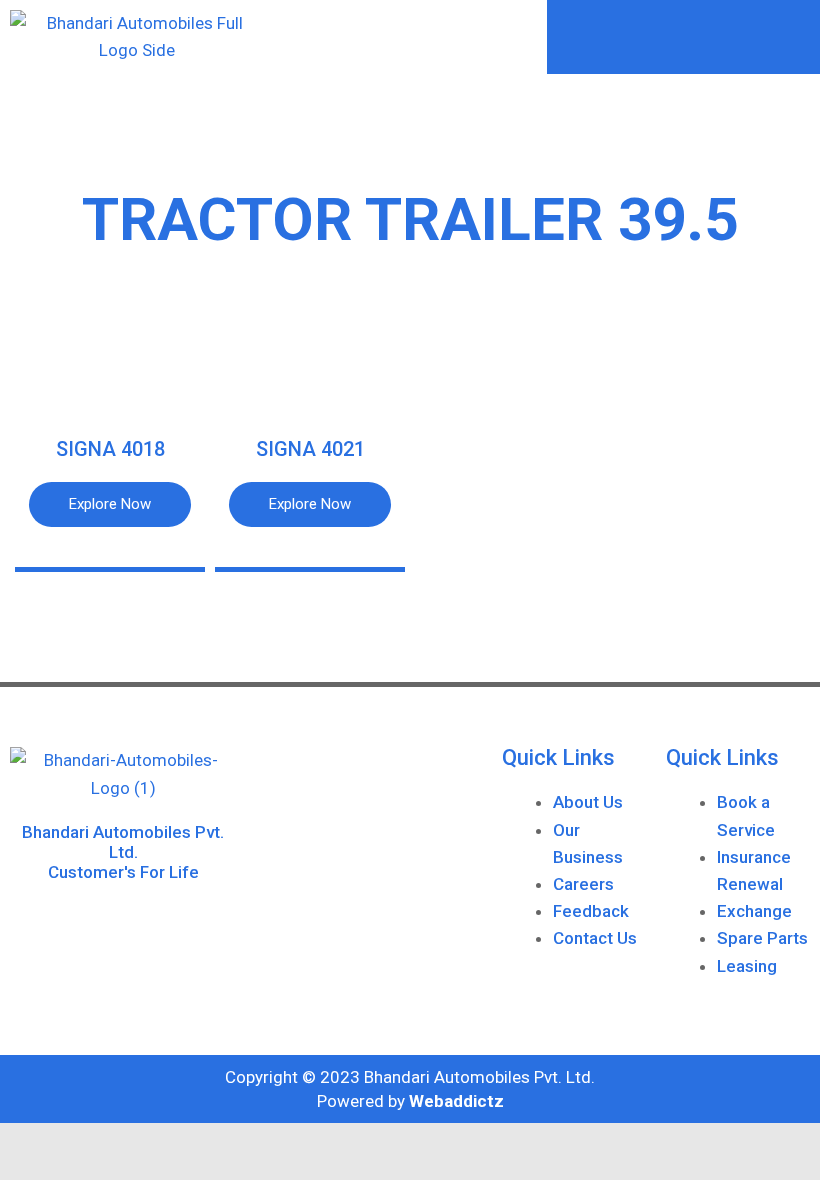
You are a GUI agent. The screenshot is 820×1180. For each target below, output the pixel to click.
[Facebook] (101, 922)
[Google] (146, 922)
